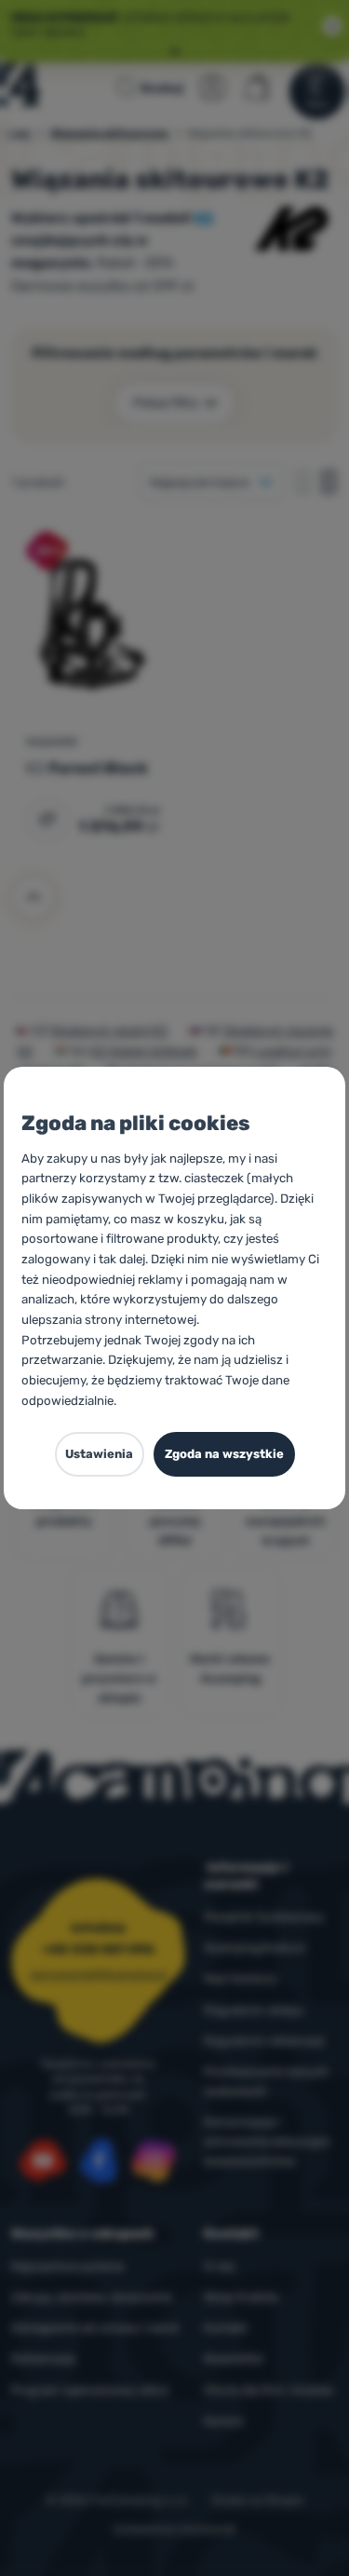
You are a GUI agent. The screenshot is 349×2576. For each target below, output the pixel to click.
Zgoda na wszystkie (224, 1454)
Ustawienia (99, 1454)
